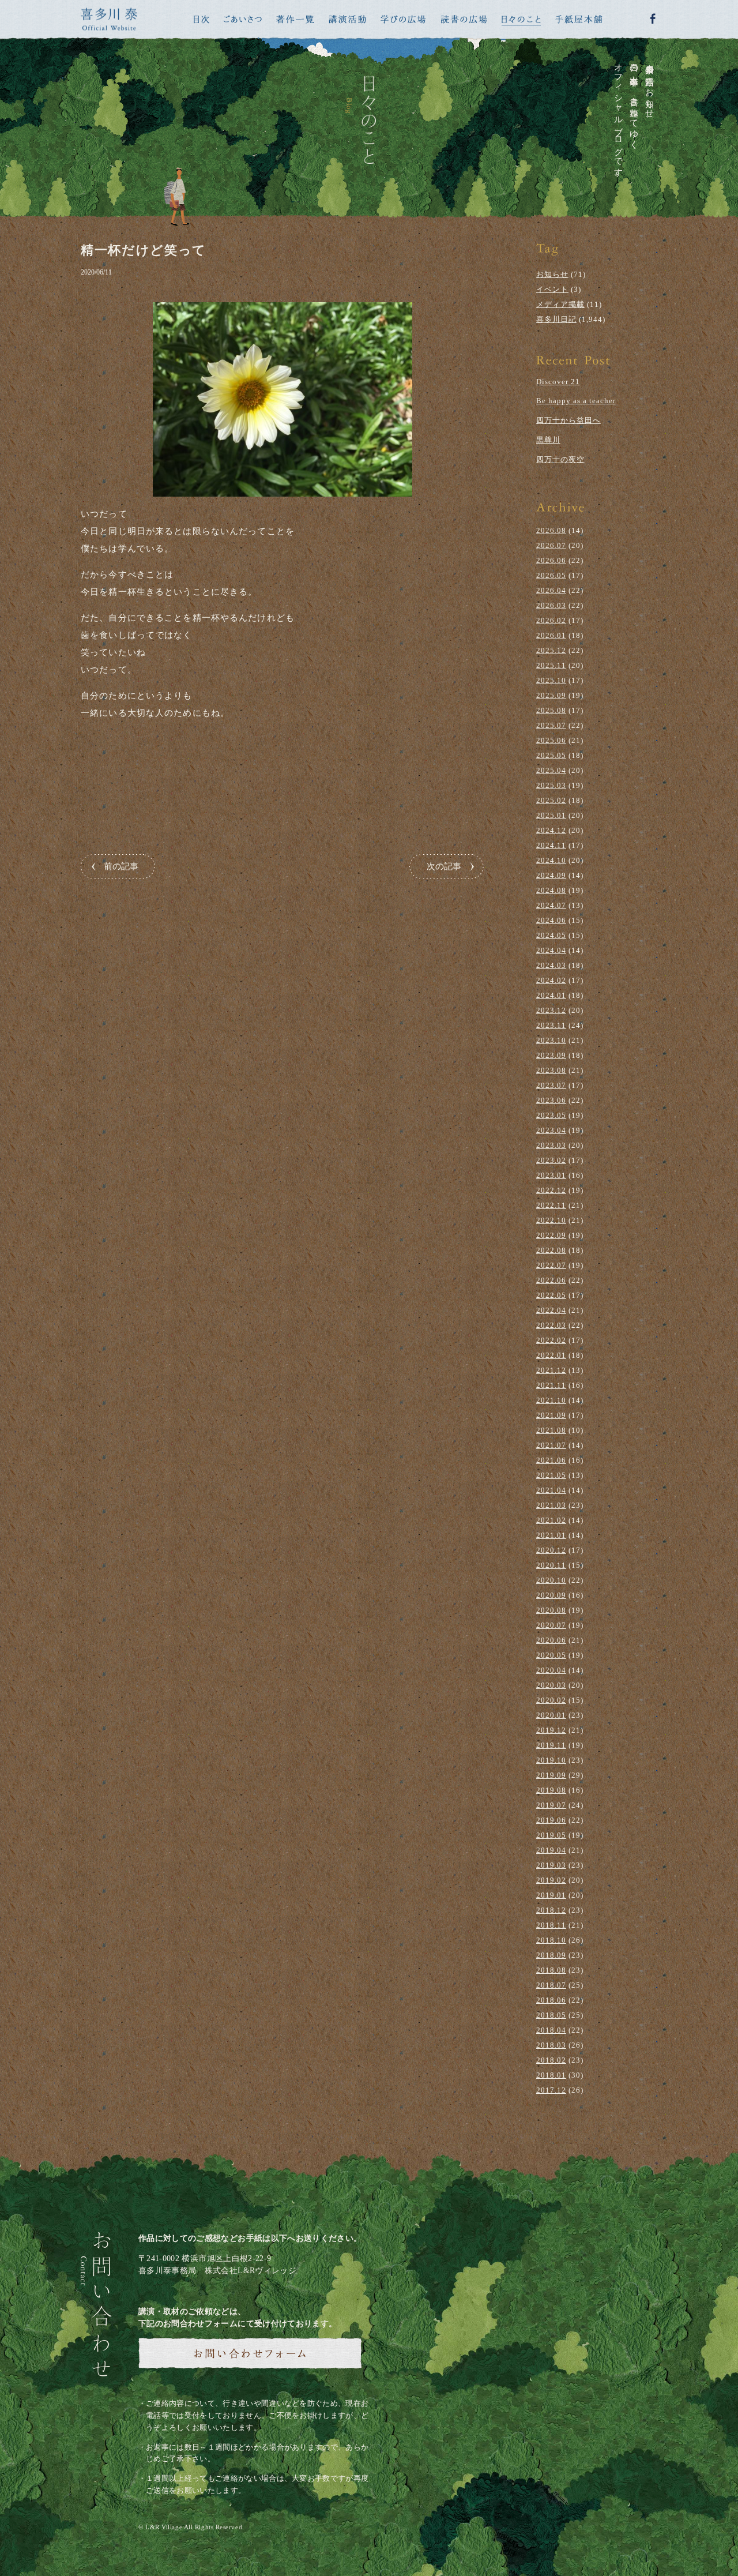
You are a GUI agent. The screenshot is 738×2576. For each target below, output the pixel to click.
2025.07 (551, 725)
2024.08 (551, 890)
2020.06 (551, 1640)
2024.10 (551, 860)
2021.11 (551, 1385)
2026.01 (551, 635)
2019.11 (551, 1745)
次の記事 (444, 866)
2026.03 (551, 605)
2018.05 (551, 2015)
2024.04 (551, 950)
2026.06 (551, 560)
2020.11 (551, 1565)
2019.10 (551, 1760)
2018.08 (551, 1970)
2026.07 (551, 545)
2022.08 (551, 1250)
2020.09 (551, 1595)
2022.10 (551, 1220)
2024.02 (551, 980)
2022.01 (551, 1355)
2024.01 (551, 995)
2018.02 (551, 2060)
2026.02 (551, 620)
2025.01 (551, 815)
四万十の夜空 (560, 459)
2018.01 (551, 2075)
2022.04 (551, 1310)
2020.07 (551, 1625)
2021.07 (551, 1445)
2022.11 (551, 1205)
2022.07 (551, 1265)
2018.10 (551, 1940)
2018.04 (551, 2030)
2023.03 (551, 1145)
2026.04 (551, 590)
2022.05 (551, 1295)
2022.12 (551, 1190)
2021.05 (551, 1475)
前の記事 (121, 866)
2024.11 (551, 845)
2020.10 (551, 1580)
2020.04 (551, 1670)
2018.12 (551, 1910)
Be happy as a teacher (576, 401)
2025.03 (551, 785)
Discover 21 (558, 382)
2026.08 (551, 530)
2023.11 (551, 1025)
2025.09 (551, 695)
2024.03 (551, 965)
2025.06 (551, 740)
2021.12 (551, 1370)
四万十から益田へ (568, 420)
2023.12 (551, 1010)
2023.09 (551, 1055)
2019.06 (551, 1820)
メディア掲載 (560, 304)
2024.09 (551, 875)
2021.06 (551, 1460)
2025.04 (551, 770)
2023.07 (551, 1085)
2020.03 (551, 1685)
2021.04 (551, 1490)
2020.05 (551, 1655)
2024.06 (551, 920)
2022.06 (551, 1280)
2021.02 (551, 1520)
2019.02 (551, 1880)
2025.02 (551, 800)
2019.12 (551, 1730)
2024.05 (551, 935)
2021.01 (551, 1535)
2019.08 (551, 1790)
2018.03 (551, 2045)
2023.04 (551, 1130)
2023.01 (551, 1175)
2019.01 (551, 1895)
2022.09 (551, 1235)
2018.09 (551, 1955)
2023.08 (551, 1070)
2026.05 (551, 575)
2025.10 (551, 680)
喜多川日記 (556, 319)
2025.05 (551, 755)
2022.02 (551, 1340)
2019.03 (551, 1865)
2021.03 (551, 1505)
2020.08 (551, 1610)
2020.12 (551, 1550)
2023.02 (551, 1160)
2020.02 (551, 1700)
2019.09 (551, 1775)
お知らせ (552, 274)
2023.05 (551, 1115)
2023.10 (551, 1040)
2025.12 (551, 650)
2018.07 (551, 1985)
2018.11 (551, 1925)
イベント (552, 289)
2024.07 (551, 905)
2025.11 (551, 665)
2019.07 (551, 1805)
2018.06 (551, 2000)
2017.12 (551, 2090)
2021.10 (551, 1400)
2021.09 (551, 1415)
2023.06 (551, 1100)
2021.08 (551, 1430)
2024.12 (551, 830)
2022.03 (551, 1325)
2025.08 (551, 710)
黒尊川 (548, 440)
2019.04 (551, 1850)
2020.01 (551, 1715)
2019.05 (551, 1835)
